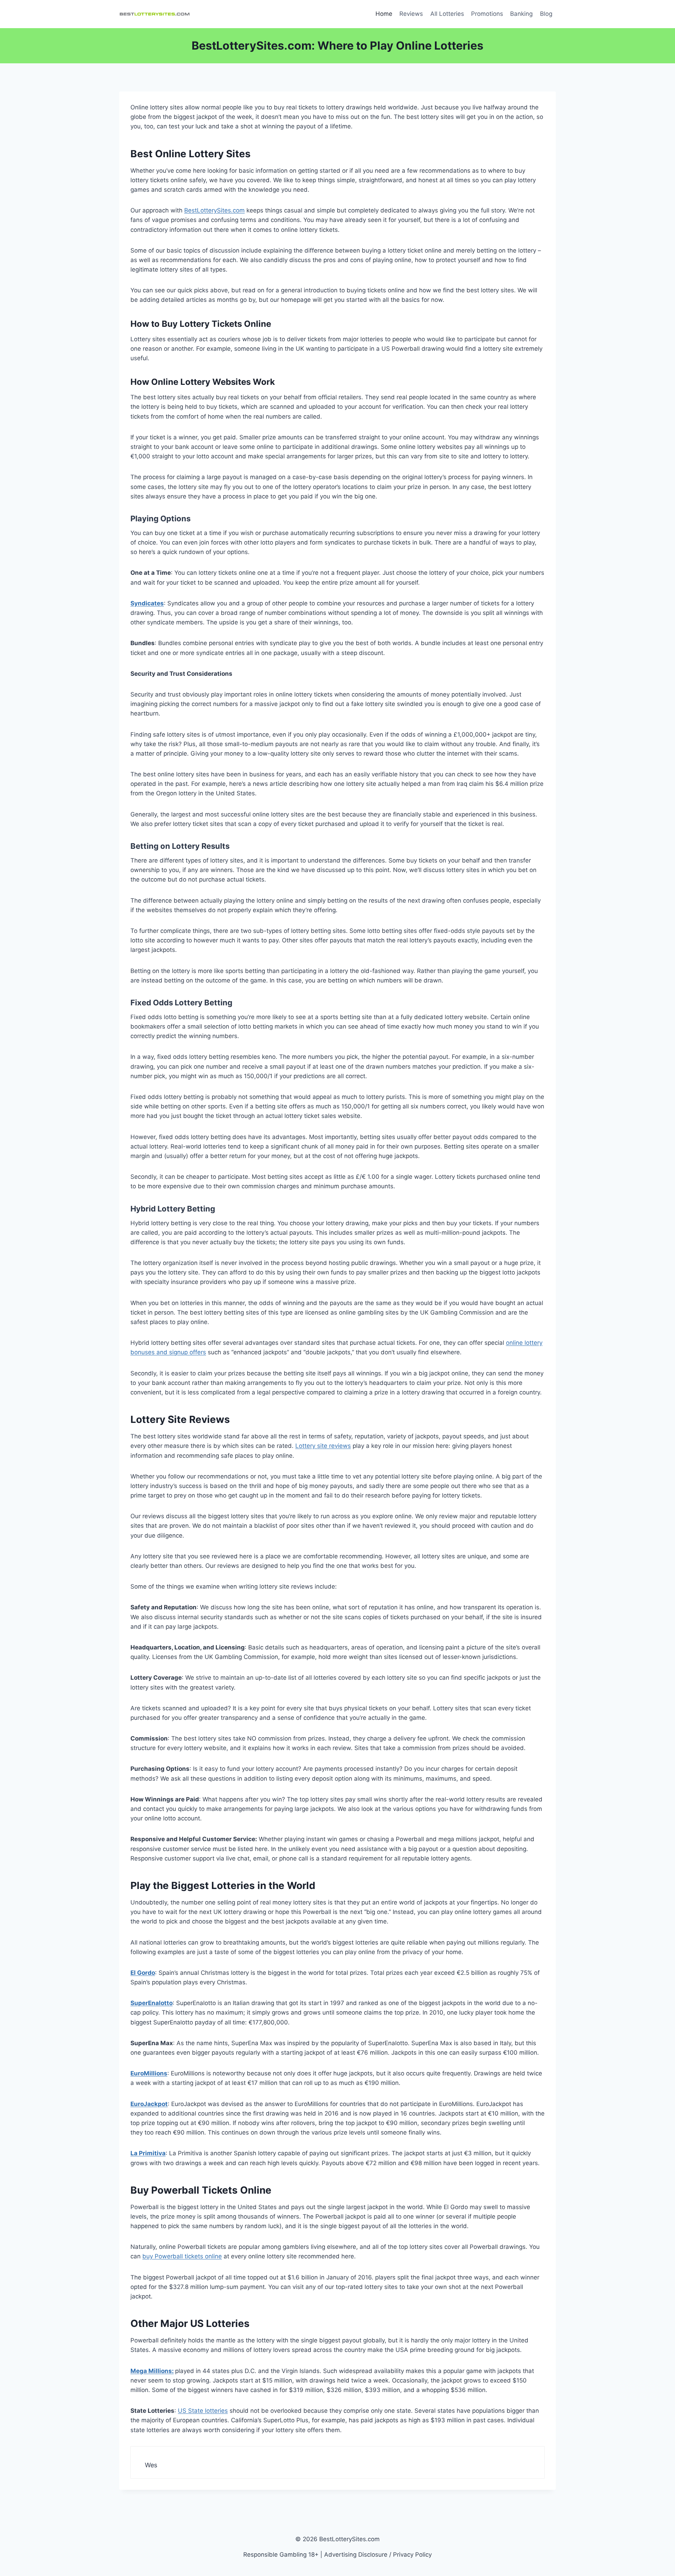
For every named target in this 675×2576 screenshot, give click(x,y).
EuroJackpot (149, 2104)
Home (384, 14)
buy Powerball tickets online (182, 2256)
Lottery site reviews (323, 1446)
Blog (546, 14)
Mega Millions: (152, 2371)
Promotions (487, 14)
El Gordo (143, 1973)
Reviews (411, 14)
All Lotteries (447, 14)
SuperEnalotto (152, 2003)
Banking (521, 14)
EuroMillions (149, 2073)
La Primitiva (148, 2153)
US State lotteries (203, 2411)
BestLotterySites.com (214, 210)
